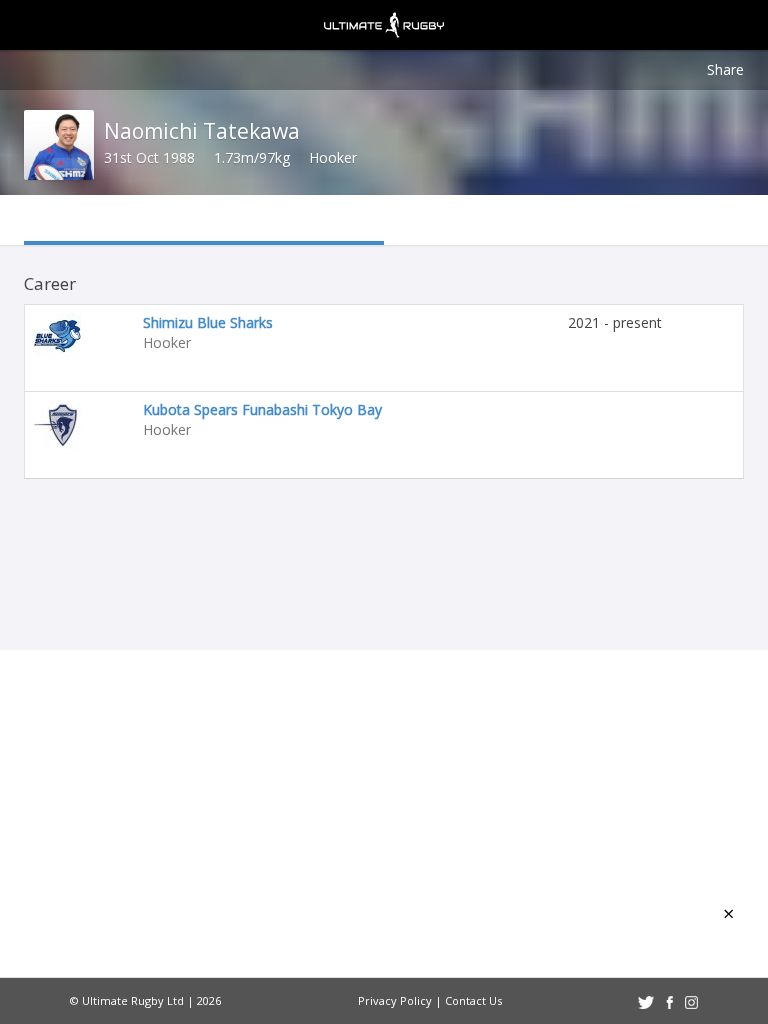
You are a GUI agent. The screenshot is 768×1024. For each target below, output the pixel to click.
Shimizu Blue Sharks (208, 322)
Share (725, 69)
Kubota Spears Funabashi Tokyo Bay (262, 409)
